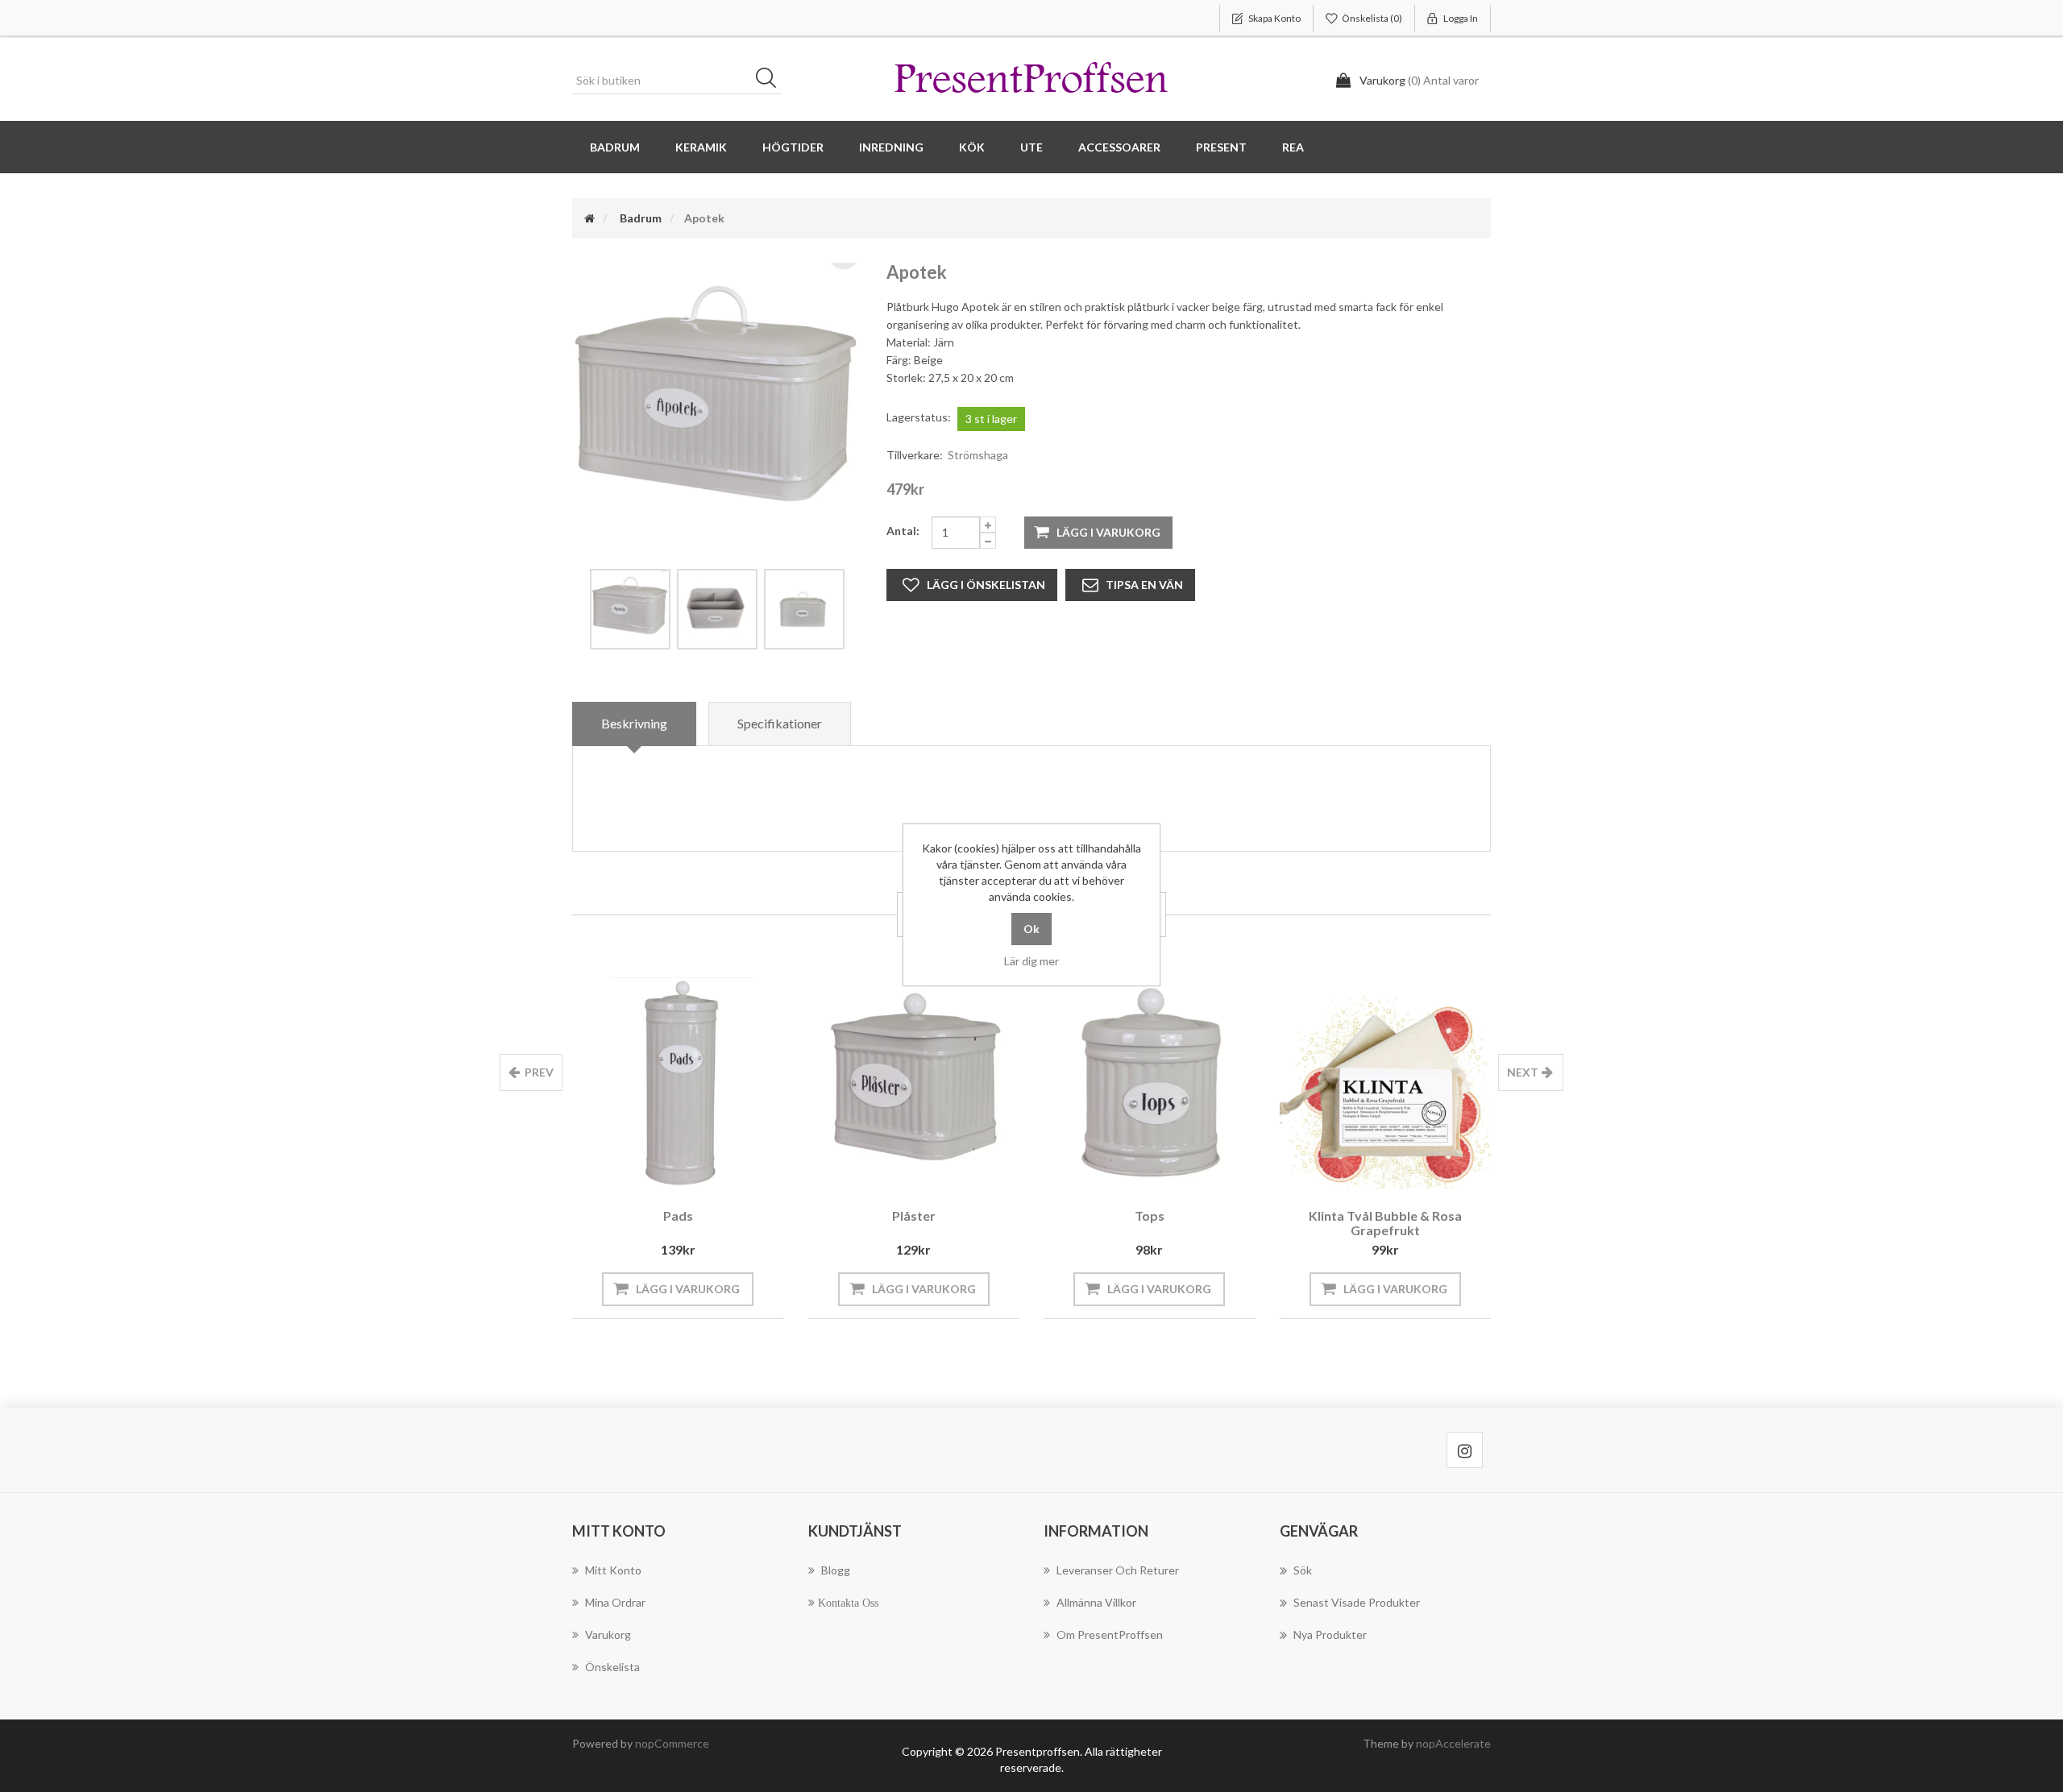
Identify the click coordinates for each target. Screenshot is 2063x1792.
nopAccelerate (1453, 1743)
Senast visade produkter (1357, 1602)
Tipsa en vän (1144, 585)
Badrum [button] (615, 147)
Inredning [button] (891, 147)
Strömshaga (978, 455)
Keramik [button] (701, 147)
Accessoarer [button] (1119, 147)
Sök (771, 81)
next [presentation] (1523, 1072)
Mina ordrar (615, 1602)
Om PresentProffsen (1110, 1634)
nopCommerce (672, 1743)
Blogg (836, 1570)
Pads (678, 1215)
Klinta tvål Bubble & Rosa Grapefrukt (1385, 1223)
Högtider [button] (793, 147)
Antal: (903, 531)
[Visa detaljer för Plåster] (914, 1083)
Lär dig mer (1031, 961)
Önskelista (612, 1667)
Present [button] (1221, 147)
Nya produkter (1330, 1634)
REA (1293, 147)
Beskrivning (634, 723)
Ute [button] (1031, 147)
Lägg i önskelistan (986, 585)
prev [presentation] (539, 1072)
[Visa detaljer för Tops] (1150, 1083)
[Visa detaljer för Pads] (678, 1083)
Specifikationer (780, 723)
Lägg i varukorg (1108, 532)
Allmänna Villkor (1096, 1602)
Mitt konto (613, 1570)
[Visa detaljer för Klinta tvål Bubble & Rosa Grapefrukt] (1386, 1083)
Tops (1150, 1215)
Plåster (914, 1215)
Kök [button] (972, 147)
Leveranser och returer (1118, 1570)
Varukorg (608, 1634)
